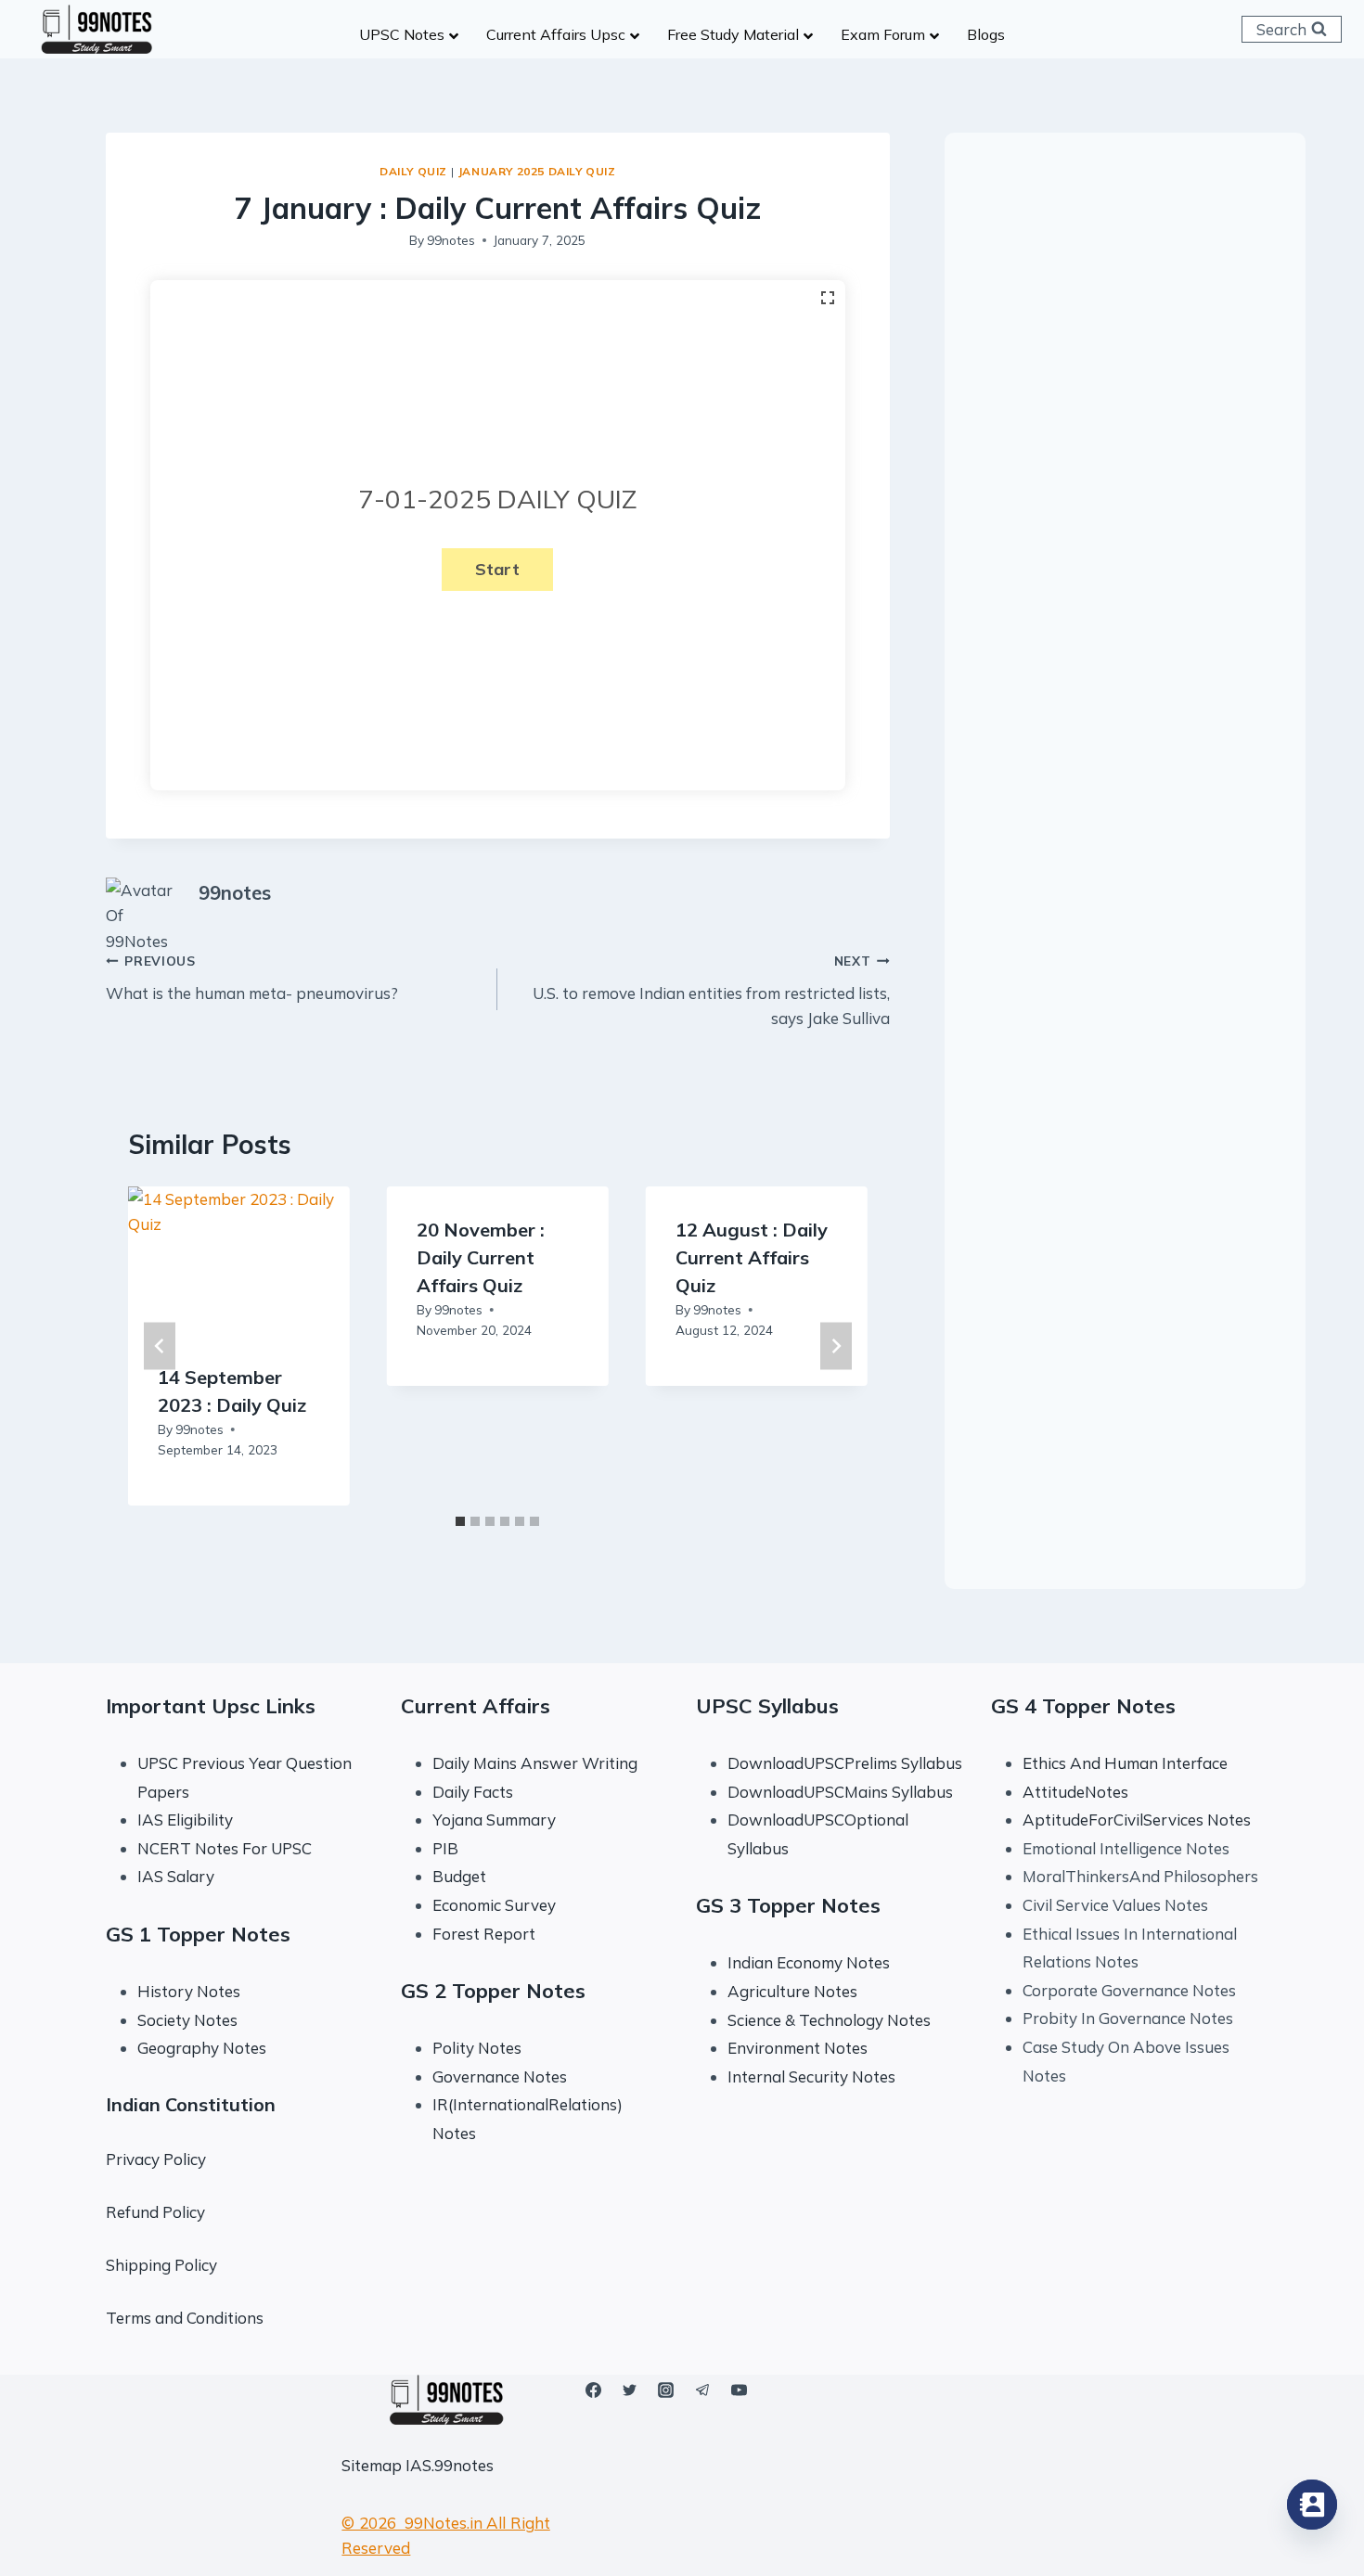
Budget (459, 1876)
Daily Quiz (413, 171)
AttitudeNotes (1075, 1792)
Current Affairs (476, 1706)
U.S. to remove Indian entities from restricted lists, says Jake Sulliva (711, 990)
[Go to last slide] (160, 1346)
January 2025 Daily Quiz (537, 171)
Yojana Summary (494, 1820)
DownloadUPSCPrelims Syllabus (845, 1763)
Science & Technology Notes (829, 2020)
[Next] (836, 1346)
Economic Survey (494, 1905)
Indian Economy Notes (809, 1962)
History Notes (189, 1991)
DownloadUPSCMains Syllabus (840, 1792)
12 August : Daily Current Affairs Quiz (752, 1257)
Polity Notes (477, 2048)
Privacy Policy (156, 2159)
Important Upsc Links (211, 1706)
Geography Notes (202, 2048)
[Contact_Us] (1312, 2505)
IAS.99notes (450, 2465)
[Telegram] (702, 2390)
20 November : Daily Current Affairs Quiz (481, 1257)
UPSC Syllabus (767, 1706)
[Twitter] (630, 2390)
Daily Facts (473, 1792)
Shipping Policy (161, 2265)
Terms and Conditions (185, 2318)
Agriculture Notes (792, 1991)
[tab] (460, 1521)
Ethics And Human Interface (1125, 1763)
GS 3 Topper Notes (788, 1905)
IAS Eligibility (185, 1820)
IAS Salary (176, 1876)
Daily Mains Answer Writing (535, 1763)
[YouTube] (739, 2390)
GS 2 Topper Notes (493, 1991)
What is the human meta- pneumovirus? (252, 978)
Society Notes (187, 2020)
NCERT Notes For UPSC (226, 1848)
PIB (445, 1848)
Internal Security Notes (811, 2076)
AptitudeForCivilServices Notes (1137, 1820)
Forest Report (484, 1934)
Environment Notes (798, 2048)
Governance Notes (500, 2076)
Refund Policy (155, 2212)
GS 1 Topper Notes (198, 1934)
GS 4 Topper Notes (1083, 1706)
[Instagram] (666, 2390)
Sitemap (372, 2465)
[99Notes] (97, 30)
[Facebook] (594, 2390)
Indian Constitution (191, 2104)
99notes (451, 240)
